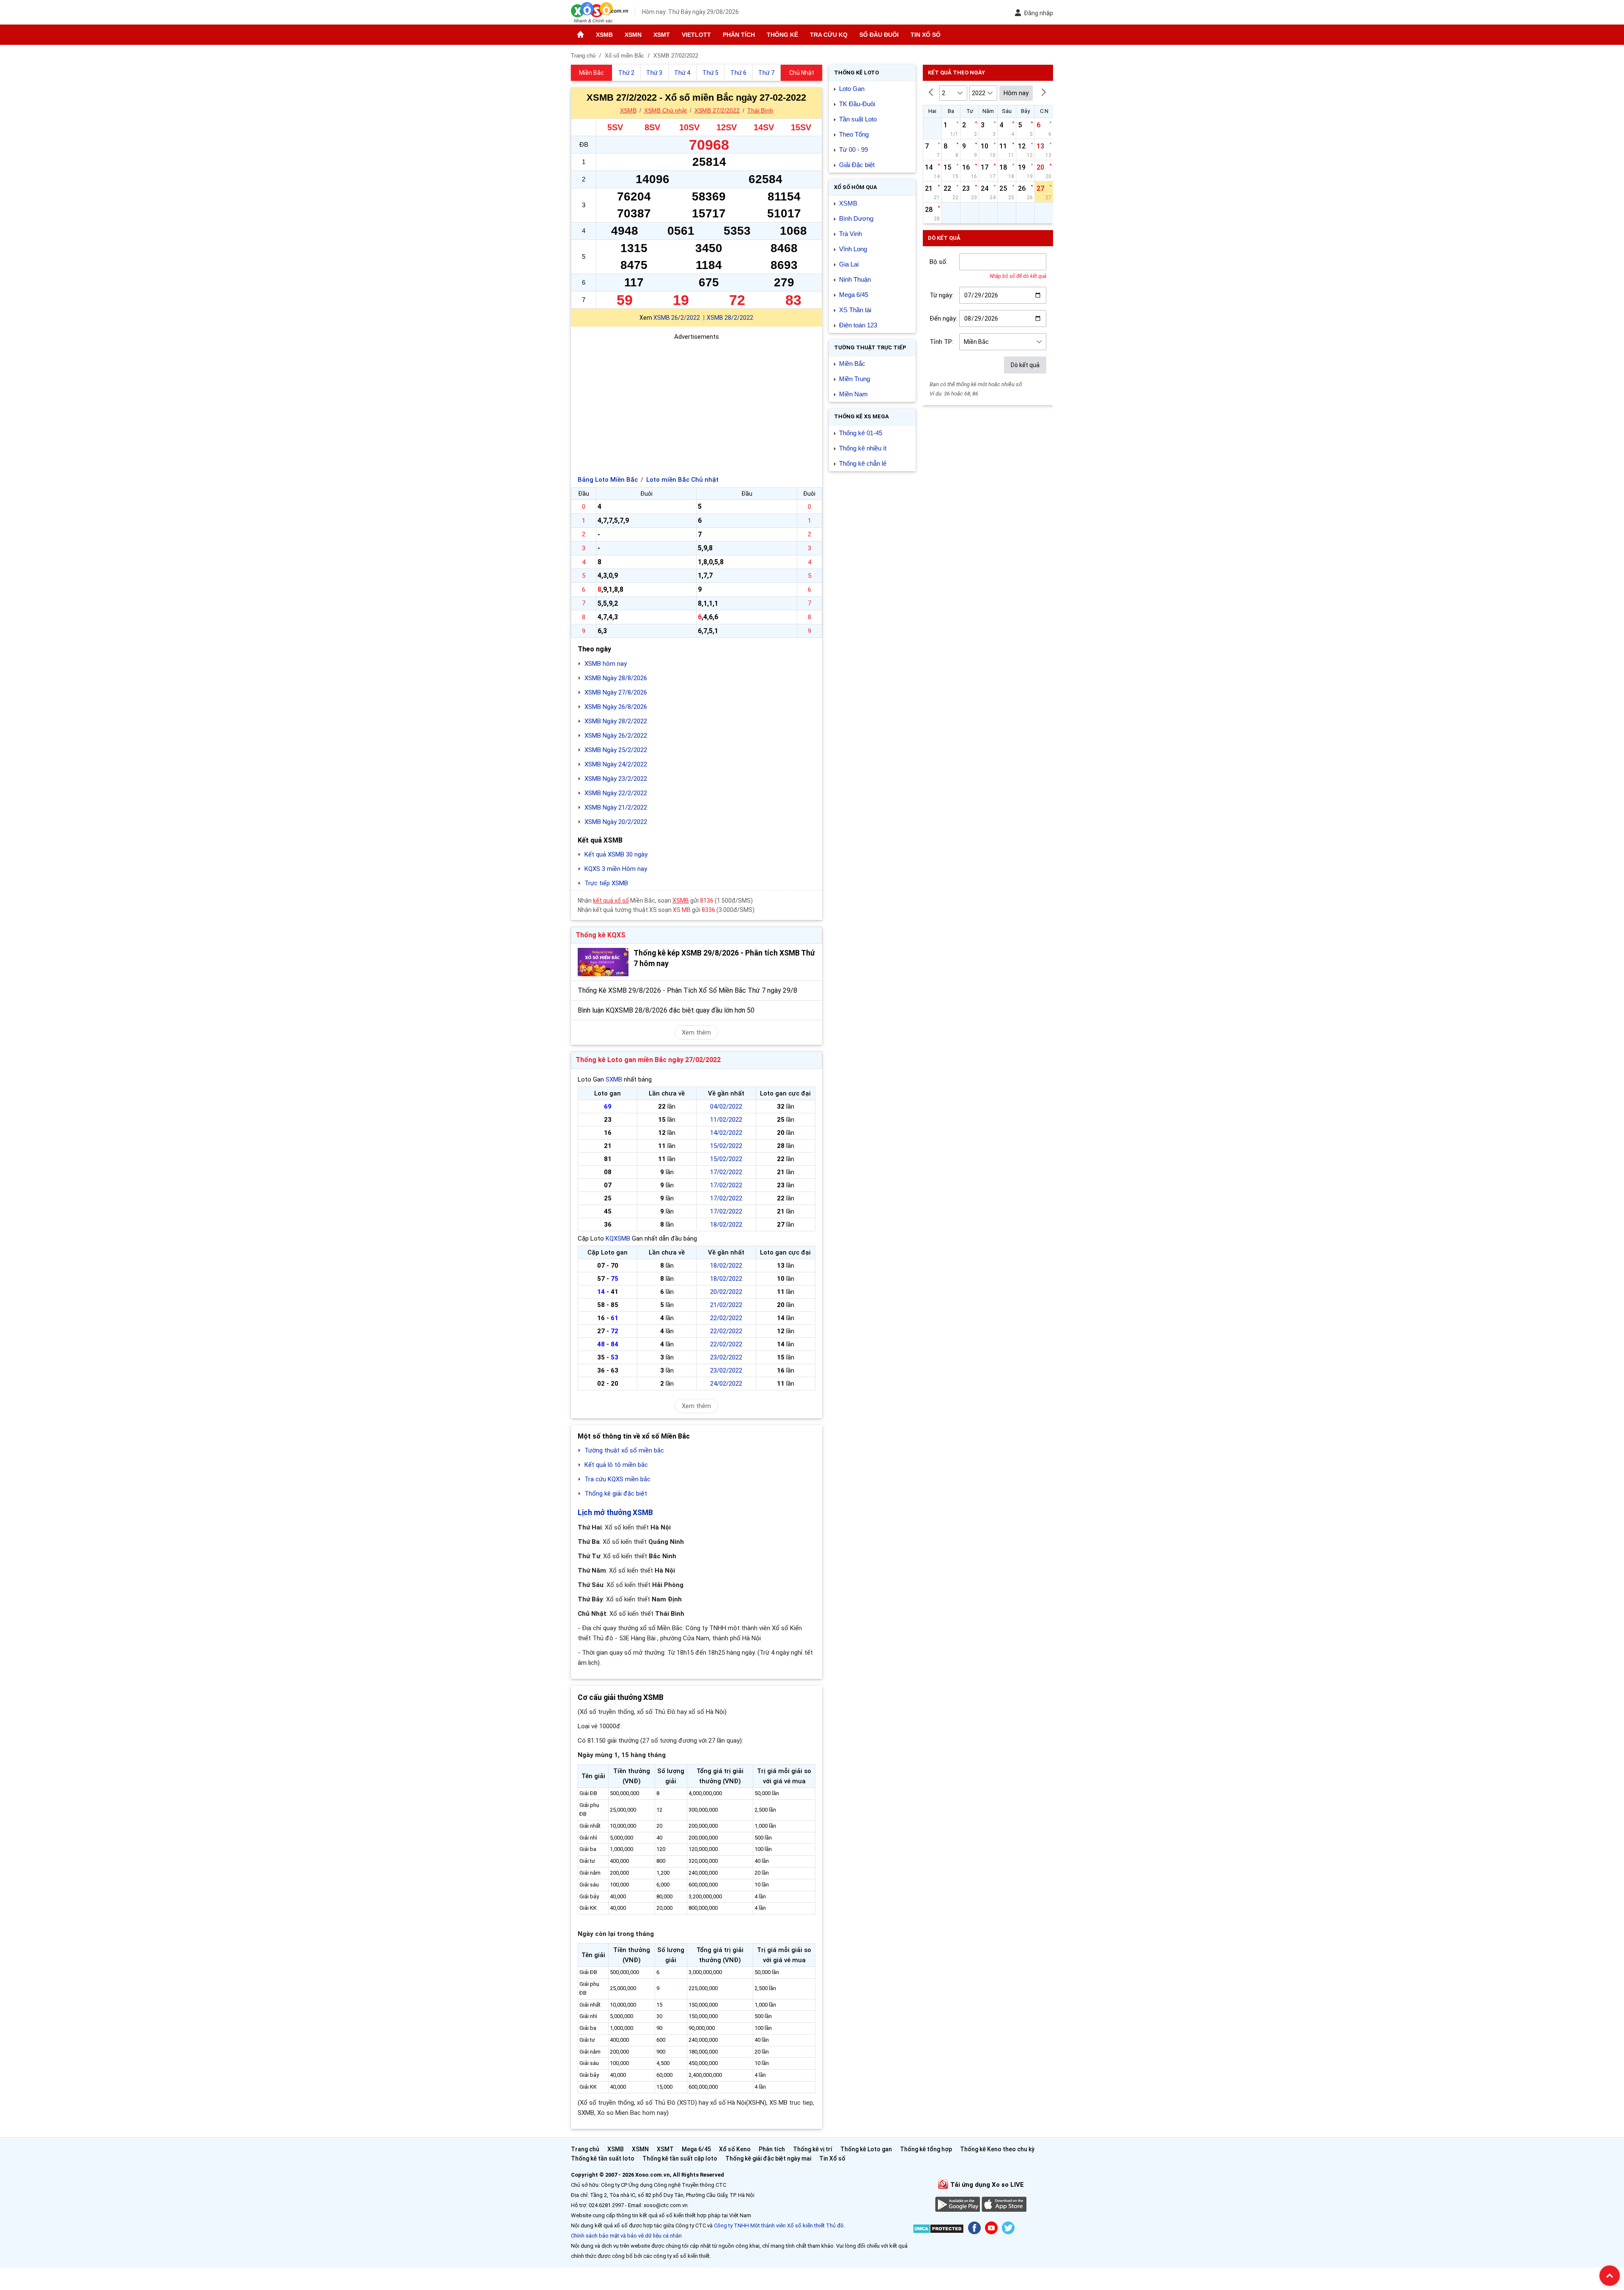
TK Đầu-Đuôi (857, 104)
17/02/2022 (726, 1172)
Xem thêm (696, 1032)
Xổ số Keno (735, 2149)
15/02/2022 (726, 1146)
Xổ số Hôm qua (856, 187)
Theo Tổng (854, 134)
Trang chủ (585, 2149)
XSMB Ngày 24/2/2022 (616, 764)
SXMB (614, 1079)
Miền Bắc (852, 364)
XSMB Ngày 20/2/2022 (616, 822)
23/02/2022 (726, 1357)
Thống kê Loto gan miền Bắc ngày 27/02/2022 (648, 1060)
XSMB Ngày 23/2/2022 (616, 779)
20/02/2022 (726, 1292)
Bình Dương (856, 218)
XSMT (662, 35)
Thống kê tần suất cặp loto (680, 2158)
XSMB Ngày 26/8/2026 (616, 707)
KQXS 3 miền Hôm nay (616, 869)
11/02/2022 (726, 1120)
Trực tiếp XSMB (606, 883)
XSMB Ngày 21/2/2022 (616, 807)
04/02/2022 (726, 1107)
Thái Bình (760, 110)
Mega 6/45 (854, 295)
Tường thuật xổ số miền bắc (624, 1450)
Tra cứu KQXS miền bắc (617, 1479)
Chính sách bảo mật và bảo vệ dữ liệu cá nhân (626, 2236)
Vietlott (696, 35)
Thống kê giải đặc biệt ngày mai (768, 2158)
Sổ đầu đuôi (879, 35)
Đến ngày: (943, 319)
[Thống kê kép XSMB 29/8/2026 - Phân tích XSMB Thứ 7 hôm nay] (603, 962)
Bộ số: (938, 262)
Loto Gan (852, 89)
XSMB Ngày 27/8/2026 (616, 692)
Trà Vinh (850, 234)
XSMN (633, 35)
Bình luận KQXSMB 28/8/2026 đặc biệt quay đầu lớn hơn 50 (666, 1010)
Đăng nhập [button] (1038, 13)
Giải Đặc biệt (857, 165)
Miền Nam (853, 394)
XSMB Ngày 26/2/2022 (616, 736)
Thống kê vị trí (813, 2149)
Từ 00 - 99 (853, 150)
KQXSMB (618, 1238)
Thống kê (782, 35)
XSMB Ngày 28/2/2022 (616, 721)
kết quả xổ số (611, 901)
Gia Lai (849, 264)
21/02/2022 (726, 1305)
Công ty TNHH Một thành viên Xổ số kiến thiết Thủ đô (779, 2225)
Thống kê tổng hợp (926, 2149)
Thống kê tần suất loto (603, 2158)
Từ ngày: (941, 295)
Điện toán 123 (858, 325)
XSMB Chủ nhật (665, 110)
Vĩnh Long (853, 249)
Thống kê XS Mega (861, 416)
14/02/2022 (726, 1133)
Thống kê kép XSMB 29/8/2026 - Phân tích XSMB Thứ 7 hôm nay (724, 958)
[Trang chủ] (580, 35)
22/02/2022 (726, 1318)
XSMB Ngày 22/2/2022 (616, 793)
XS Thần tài (855, 310)
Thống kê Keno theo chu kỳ (997, 2149)
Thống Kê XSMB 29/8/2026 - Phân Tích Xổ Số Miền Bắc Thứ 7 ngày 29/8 (687, 990)
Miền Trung (855, 379)
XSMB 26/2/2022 (677, 318)
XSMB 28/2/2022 (730, 318)
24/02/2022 (726, 1384)
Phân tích (739, 35)
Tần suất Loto (858, 119)
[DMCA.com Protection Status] (938, 2230)
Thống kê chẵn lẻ (863, 463)
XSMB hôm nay (606, 664)
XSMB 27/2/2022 (717, 110)
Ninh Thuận (855, 279)
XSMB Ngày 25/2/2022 (616, 750)
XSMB (604, 35)
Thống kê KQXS (601, 935)
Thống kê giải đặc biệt (616, 1494)
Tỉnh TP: (941, 342)
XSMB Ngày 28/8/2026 (616, 678)
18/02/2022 (726, 1225)
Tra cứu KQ (829, 35)
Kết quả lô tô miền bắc (616, 1465)
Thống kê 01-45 (861, 433)
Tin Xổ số (926, 35)
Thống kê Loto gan (866, 2149)
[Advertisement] (697, 401)
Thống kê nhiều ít (863, 448)
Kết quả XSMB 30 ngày (616, 854)
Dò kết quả (1025, 365)
